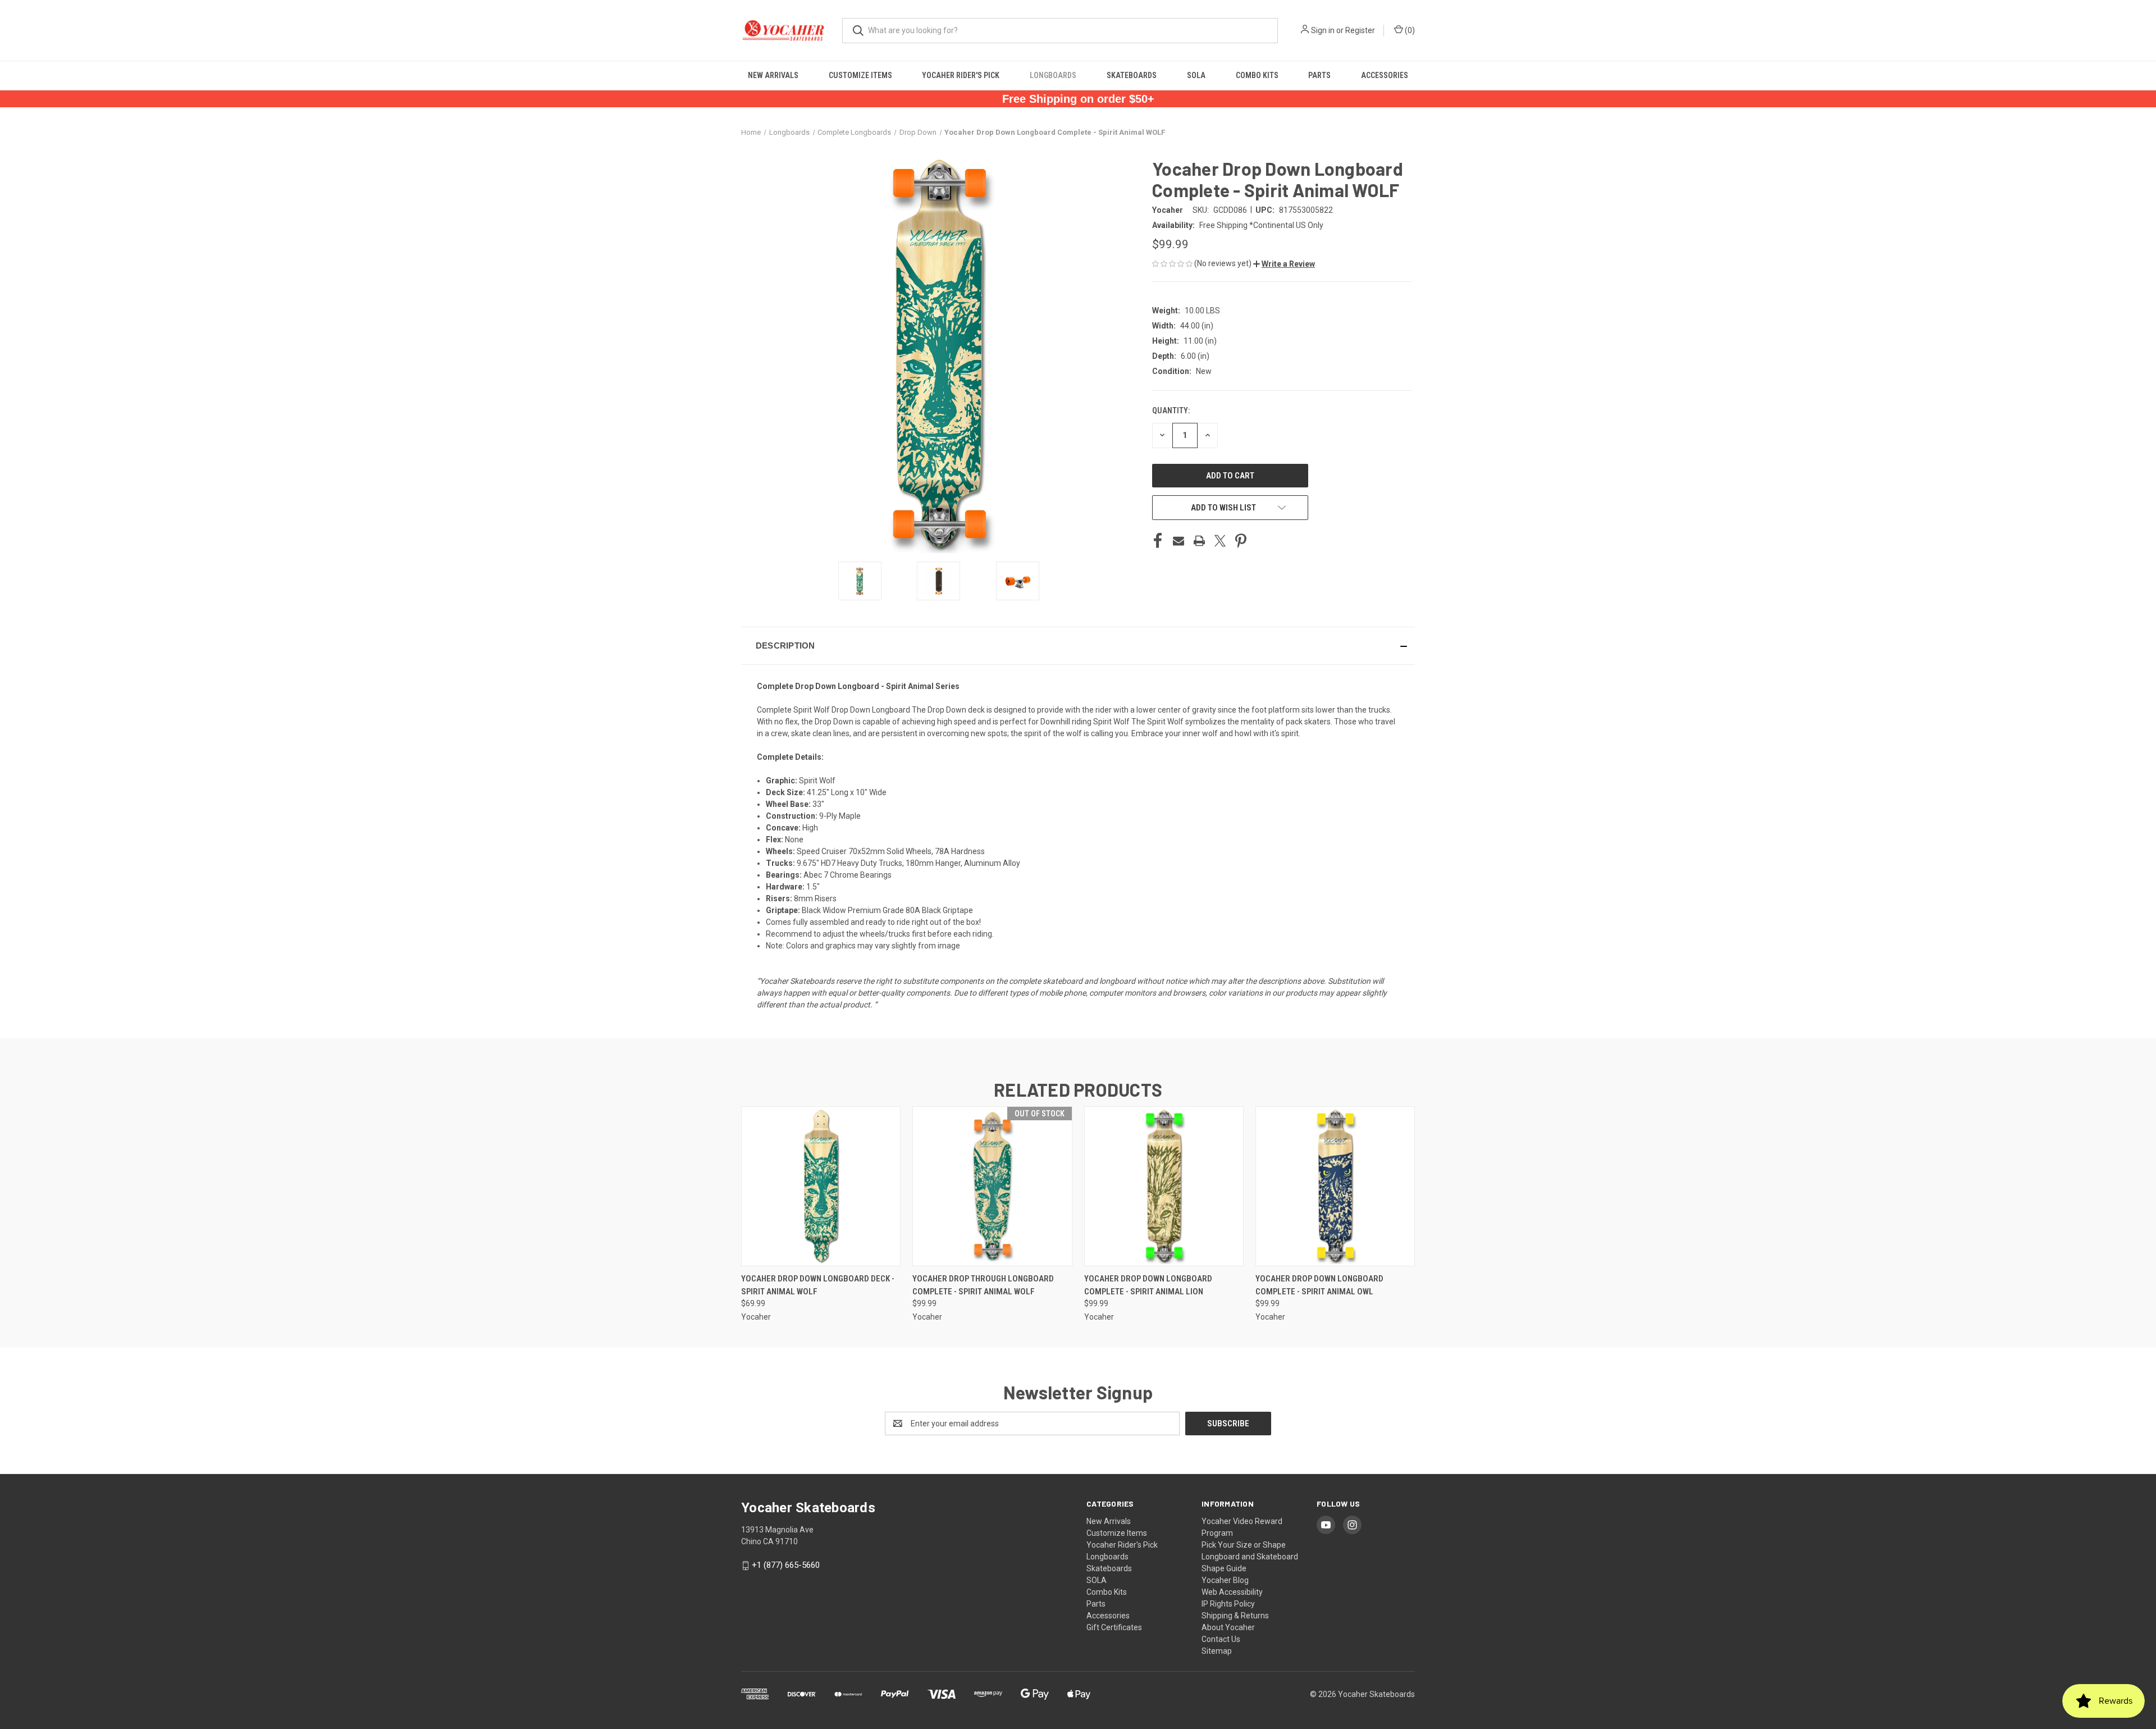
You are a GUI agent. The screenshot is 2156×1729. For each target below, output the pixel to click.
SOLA (1196, 75)
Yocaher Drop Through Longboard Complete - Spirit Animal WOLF (983, 1285)
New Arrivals (773, 75)
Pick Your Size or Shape (1244, 1545)
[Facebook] (1158, 541)
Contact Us (1221, 1639)
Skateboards (1132, 75)
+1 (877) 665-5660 (786, 1565)
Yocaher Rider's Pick (961, 75)
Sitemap (1217, 1651)
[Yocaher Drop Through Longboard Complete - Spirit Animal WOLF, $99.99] (992, 1186)
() (1409, 30)
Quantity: (1171, 410)
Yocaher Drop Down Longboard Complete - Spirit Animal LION (1148, 1285)
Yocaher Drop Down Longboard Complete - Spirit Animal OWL (1319, 1285)
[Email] (1179, 541)
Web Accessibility (1232, 1592)
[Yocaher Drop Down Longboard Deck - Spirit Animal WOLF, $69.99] (821, 1186)
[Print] (1199, 541)
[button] (1284, 264)
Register (1360, 30)
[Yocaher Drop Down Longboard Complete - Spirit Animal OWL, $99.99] (1335, 1186)
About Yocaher (1228, 1627)
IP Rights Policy (1228, 1604)
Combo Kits (1257, 75)
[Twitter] (1220, 541)
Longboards (1053, 75)
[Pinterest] (1241, 541)
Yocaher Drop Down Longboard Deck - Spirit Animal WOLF (818, 1285)
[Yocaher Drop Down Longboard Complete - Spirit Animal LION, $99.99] (1164, 1186)
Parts (1319, 75)
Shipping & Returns (1235, 1616)
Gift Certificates (1114, 1627)
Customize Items (860, 75)
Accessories (1385, 75)
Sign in (1323, 30)
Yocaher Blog (1225, 1580)
